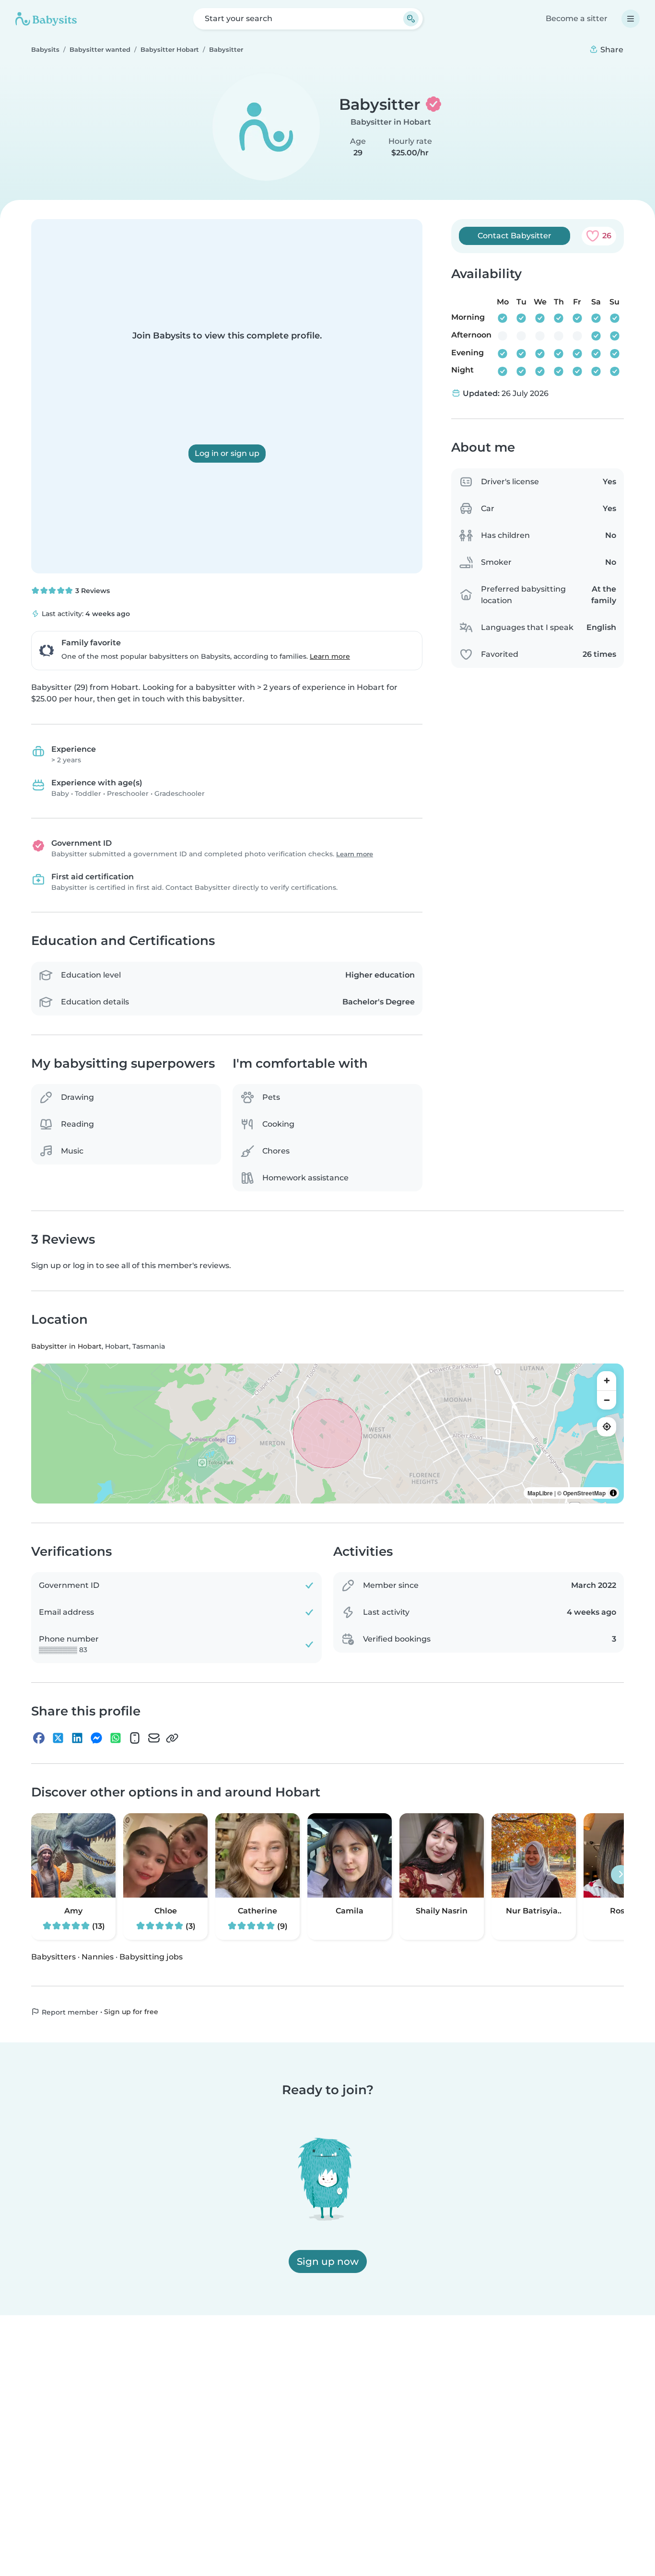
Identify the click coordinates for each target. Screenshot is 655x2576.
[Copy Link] (172, 1738)
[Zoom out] (607, 1400)
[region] (327, 1434)
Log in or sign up (227, 453)
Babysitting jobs (151, 1957)
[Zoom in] (607, 1381)
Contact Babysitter (515, 236)
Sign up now (328, 2261)
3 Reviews (92, 591)
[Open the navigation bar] (631, 19)
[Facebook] (39, 1738)
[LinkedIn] (77, 1738)
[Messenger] (96, 1738)
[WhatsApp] (116, 1738)
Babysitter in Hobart (391, 122)
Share (611, 50)
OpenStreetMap (584, 1493)
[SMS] (135, 1738)
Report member (69, 2012)
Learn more (330, 656)
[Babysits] (46, 19)
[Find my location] (607, 1427)
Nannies (98, 1957)
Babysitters (53, 1957)
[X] (58, 1738)
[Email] (154, 1738)
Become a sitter (577, 18)
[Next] (620, 1875)
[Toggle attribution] (613, 1493)
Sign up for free (131, 2012)
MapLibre (540, 1493)
